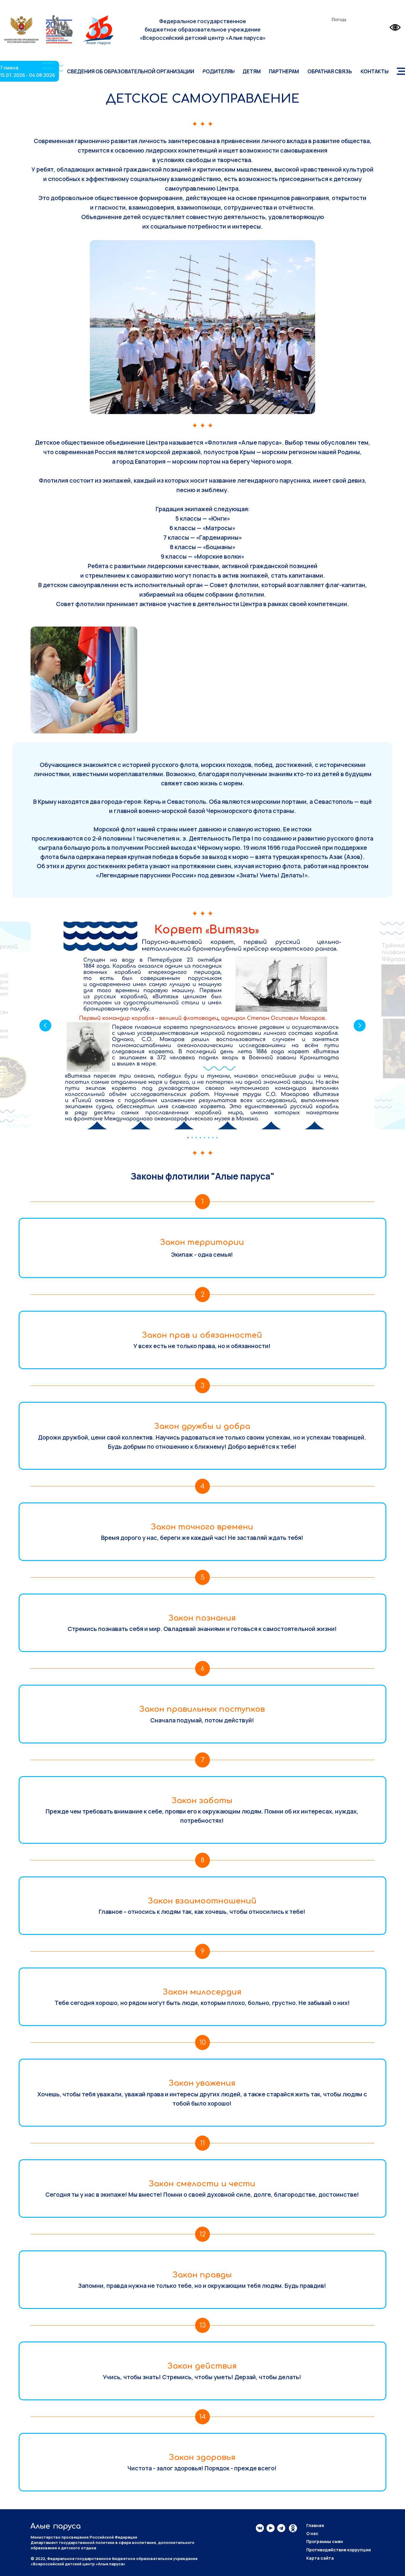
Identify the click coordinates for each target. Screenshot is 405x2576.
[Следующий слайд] (360, 1025)
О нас (312, 2533)
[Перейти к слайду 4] (200, 1138)
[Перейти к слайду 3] (196, 1138)
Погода (339, 19)
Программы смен (325, 2541)
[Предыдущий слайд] (45, 1025)
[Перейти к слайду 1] (188, 1138)
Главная (315, 2525)
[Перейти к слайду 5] (205, 1138)
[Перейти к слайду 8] (217, 1138)
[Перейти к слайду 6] (209, 1138)
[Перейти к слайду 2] (192, 1138)
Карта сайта (320, 2558)
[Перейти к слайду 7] (213, 1138)
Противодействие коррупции (339, 2550)
